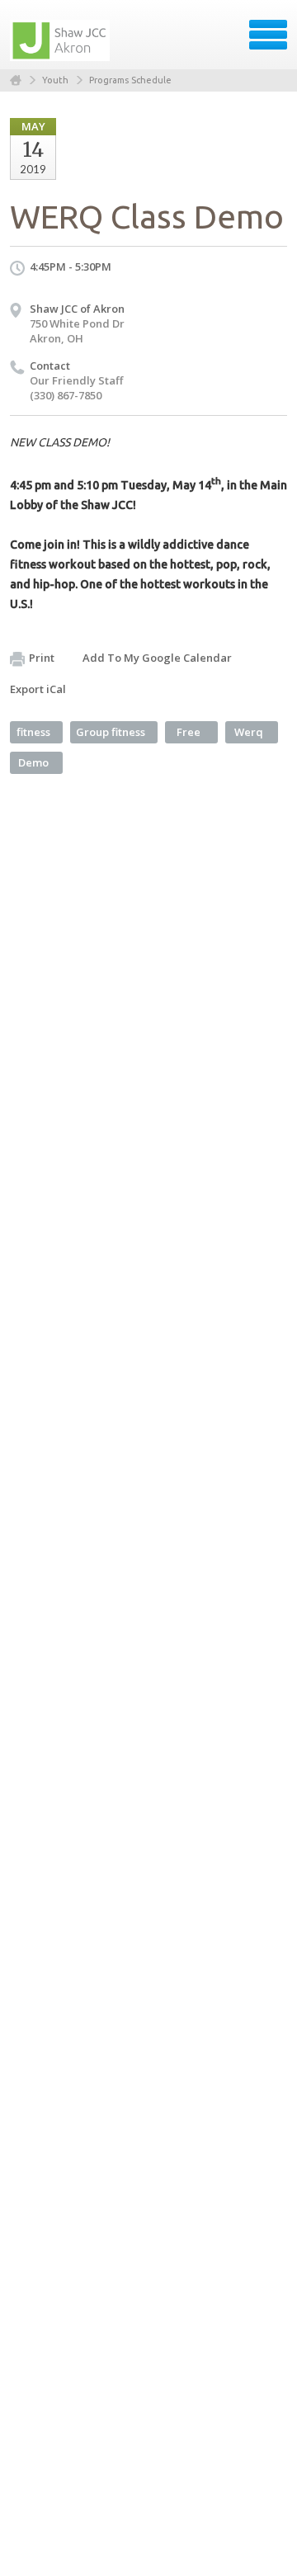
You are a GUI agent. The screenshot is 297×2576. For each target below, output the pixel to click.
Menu (268, 35)
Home (16, 80)
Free (189, 732)
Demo (33, 762)
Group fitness (111, 732)
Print (42, 658)
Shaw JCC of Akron (77, 309)
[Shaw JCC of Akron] (61, 40)
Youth (55, 80)
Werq (249, 732)
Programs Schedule (130, 80)
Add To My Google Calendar (157, 658)
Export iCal (38, 689)
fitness (33, 732)
